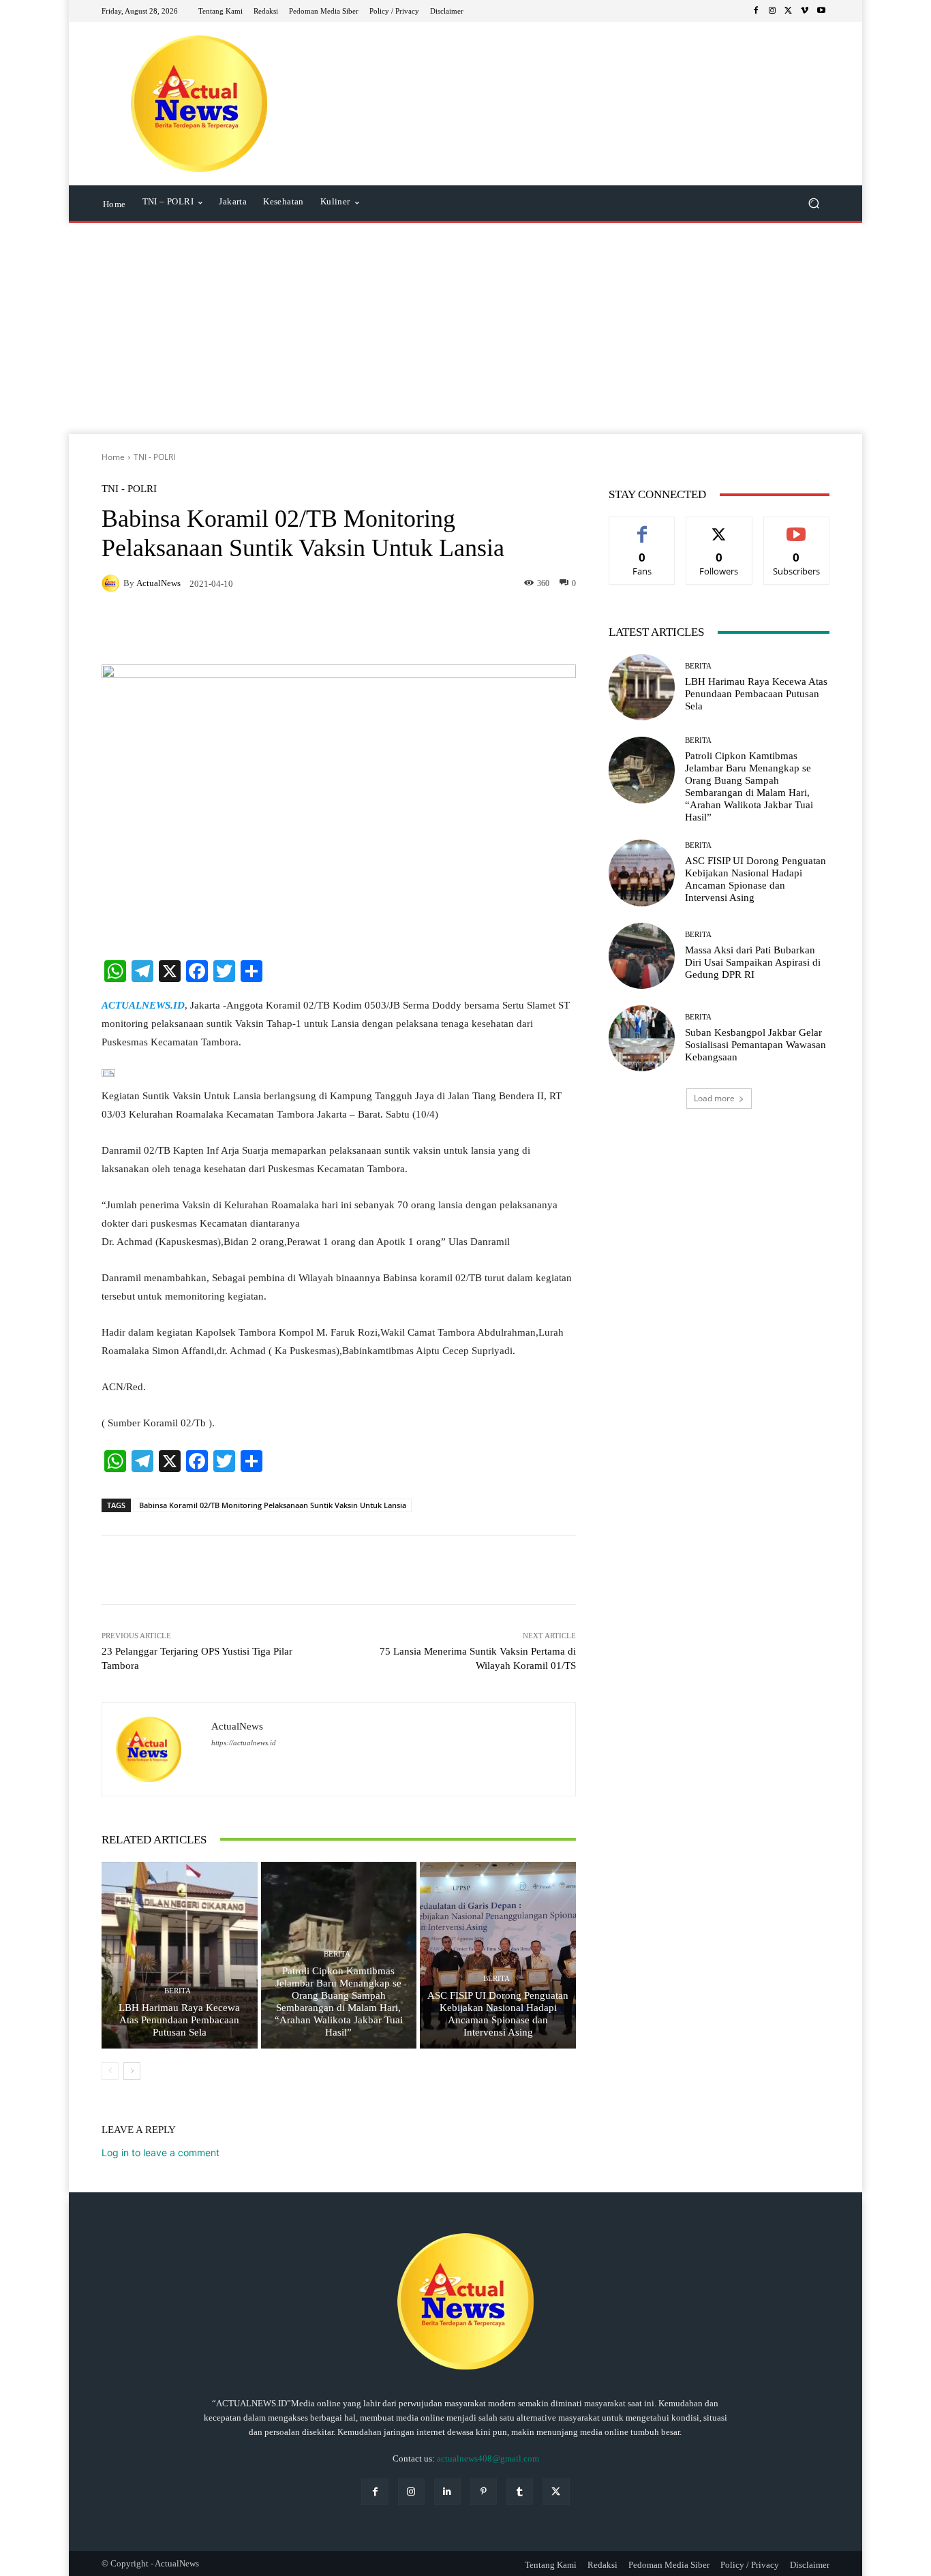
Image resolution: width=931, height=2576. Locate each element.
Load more (714, 1098)
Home (113, 457)
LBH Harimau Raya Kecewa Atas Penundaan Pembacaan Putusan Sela (179, 2020)
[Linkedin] (447, 2492)
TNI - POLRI (154, 457)
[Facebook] (756, 11)
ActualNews (158, 583)
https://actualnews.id (244, 1743)
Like (642, 527)
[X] (789, 11)
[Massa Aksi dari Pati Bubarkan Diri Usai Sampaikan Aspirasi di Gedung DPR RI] (642, 956)
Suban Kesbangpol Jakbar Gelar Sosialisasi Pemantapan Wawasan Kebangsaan (756, 1045)
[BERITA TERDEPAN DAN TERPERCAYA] (199, 104)
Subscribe (797, 527)
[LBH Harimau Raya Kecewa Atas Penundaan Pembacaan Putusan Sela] (180, 1955)
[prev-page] (110, 2071)
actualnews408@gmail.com (488, 2458)
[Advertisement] (465, 332)
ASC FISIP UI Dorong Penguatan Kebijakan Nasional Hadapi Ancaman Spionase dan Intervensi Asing (498, 2014)
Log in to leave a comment (161, 2152)
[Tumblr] (520, 2492)
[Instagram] (772, 11)
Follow (719, 527)
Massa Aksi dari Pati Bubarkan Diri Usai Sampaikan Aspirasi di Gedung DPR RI (753, 962)
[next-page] (132, 2071)
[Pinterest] (484, 2492)
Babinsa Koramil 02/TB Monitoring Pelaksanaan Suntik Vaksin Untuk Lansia (273, 1505)
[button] (813, 203)
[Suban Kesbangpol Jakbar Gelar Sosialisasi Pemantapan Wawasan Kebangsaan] (642, 1038)
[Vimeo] (805, 11)
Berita (178, 1991)
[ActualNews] (112, 583)
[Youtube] (821, 11)
